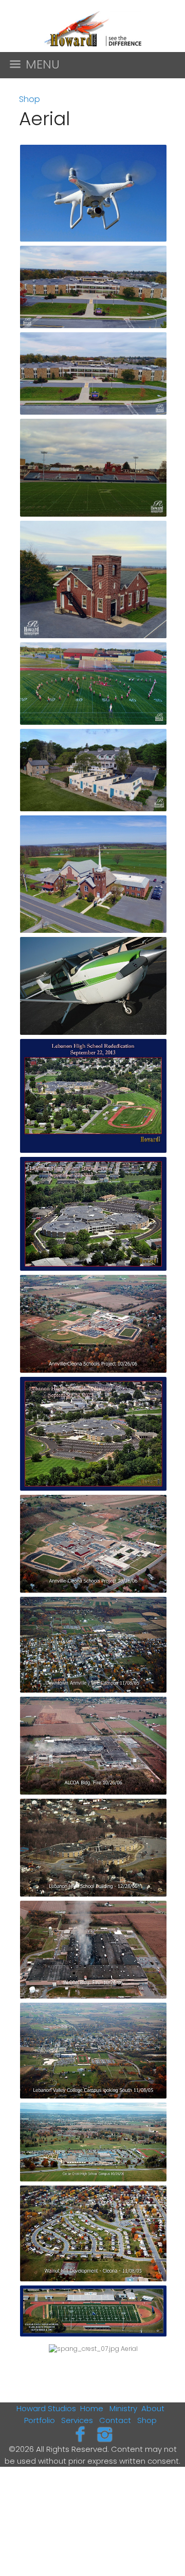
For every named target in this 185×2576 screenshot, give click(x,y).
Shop (30, 99)
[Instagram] (105, 2434)
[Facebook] (80, 2434)
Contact (115, 2420)
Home (92, 2408)
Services (77, 2420)
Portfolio (40, 2420)
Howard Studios (46, 2408)
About (153, 2408)
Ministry (123, 2408)
